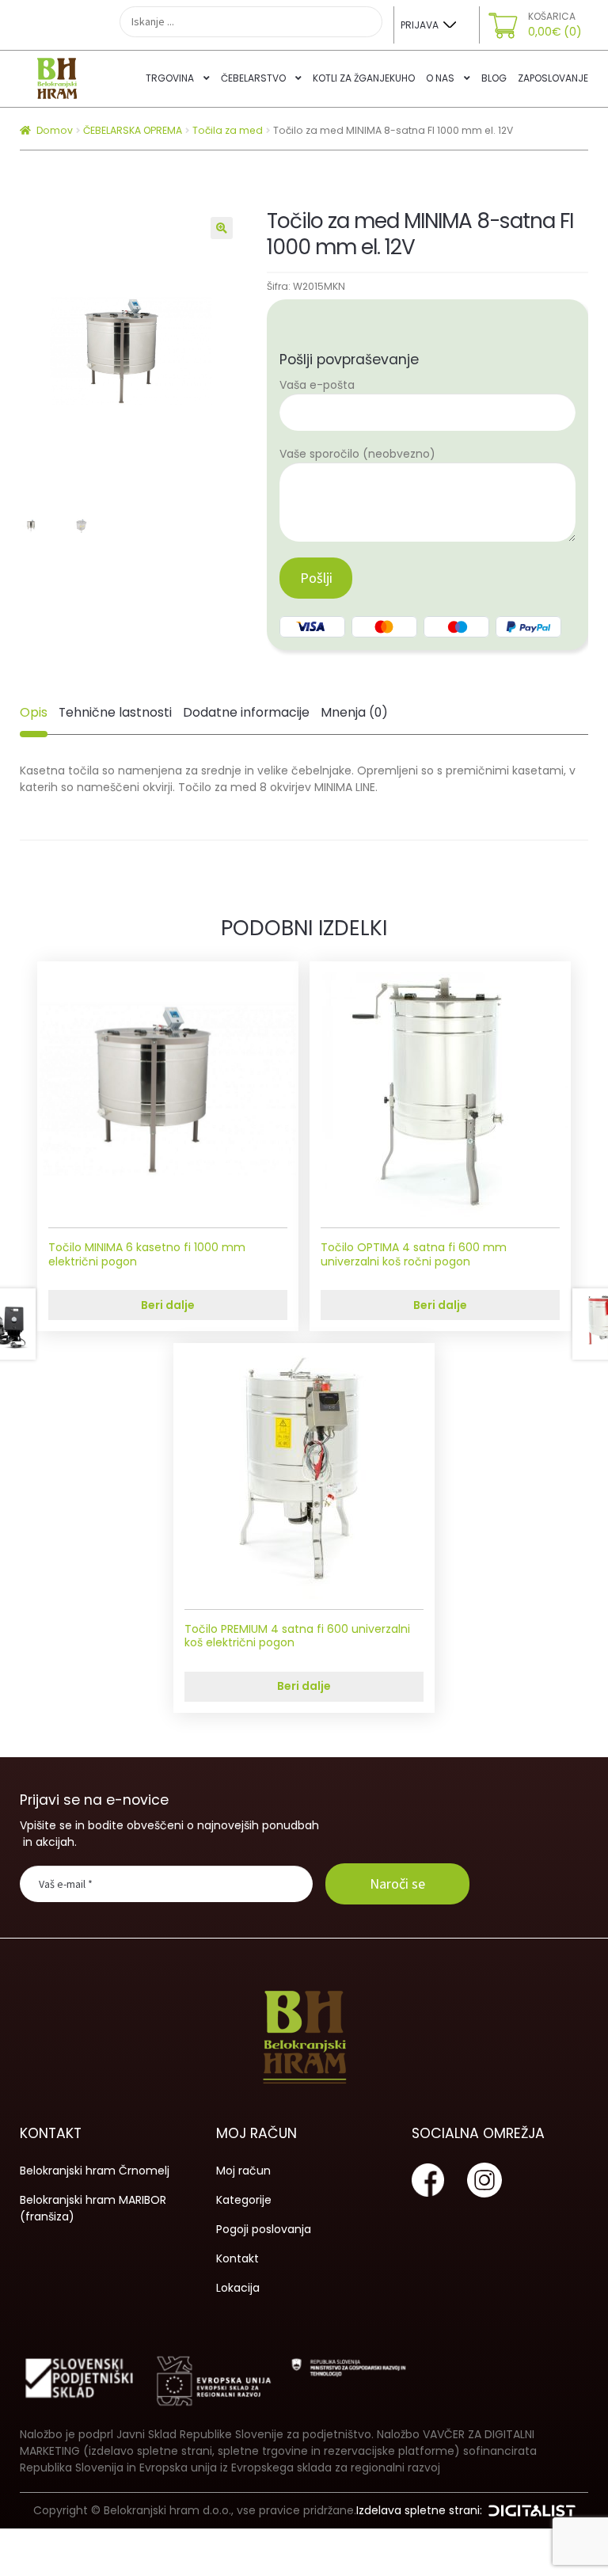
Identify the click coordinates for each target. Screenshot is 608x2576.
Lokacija (238, 2288)
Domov (55, 130)
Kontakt (237, 2258)
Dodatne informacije (246, 712)
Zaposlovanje (553, 78)
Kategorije (244, 2200)
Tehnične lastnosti (115, 712)
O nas (440, 78)
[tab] (34, 713)
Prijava (420, 25)
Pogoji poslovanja (264, 2229)
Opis (34, 712)
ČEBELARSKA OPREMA (133, 130)
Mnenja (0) (354, 712)
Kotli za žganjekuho (364, 78)
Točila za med (228, 130)
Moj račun (243, 2171)
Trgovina (170, 78)
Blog (494, 78)
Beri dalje (168, 1305)
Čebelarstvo (253, 78)
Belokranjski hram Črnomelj (95, 2171)
